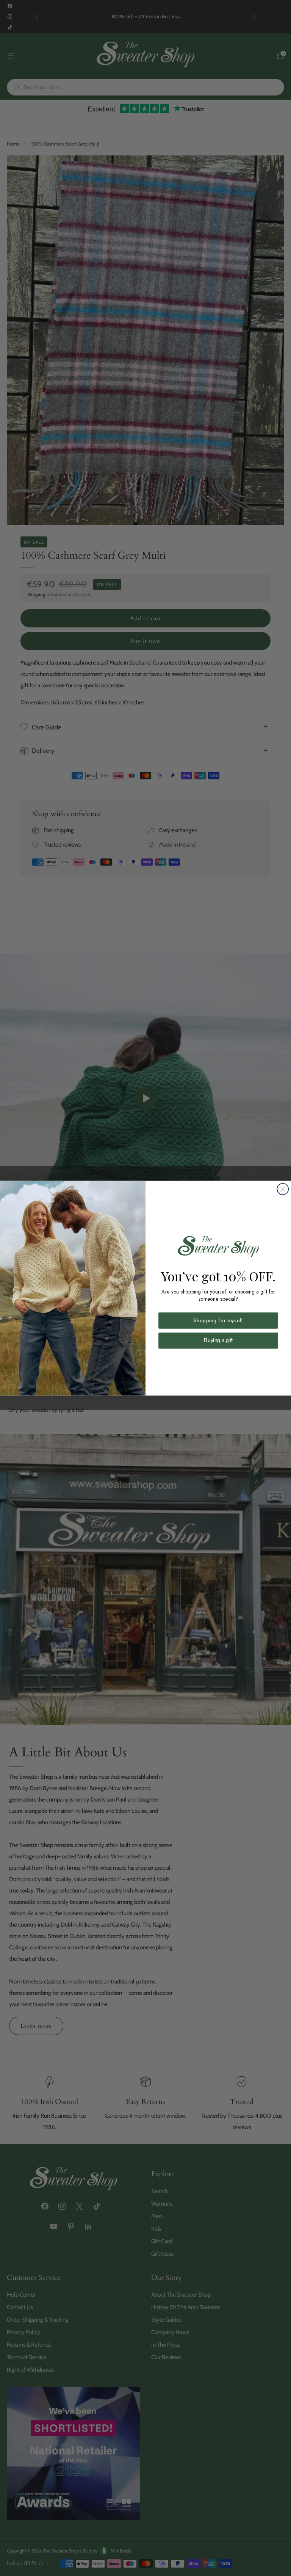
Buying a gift (218, 1340)
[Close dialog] (283, 1189)
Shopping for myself (218, 1320)
